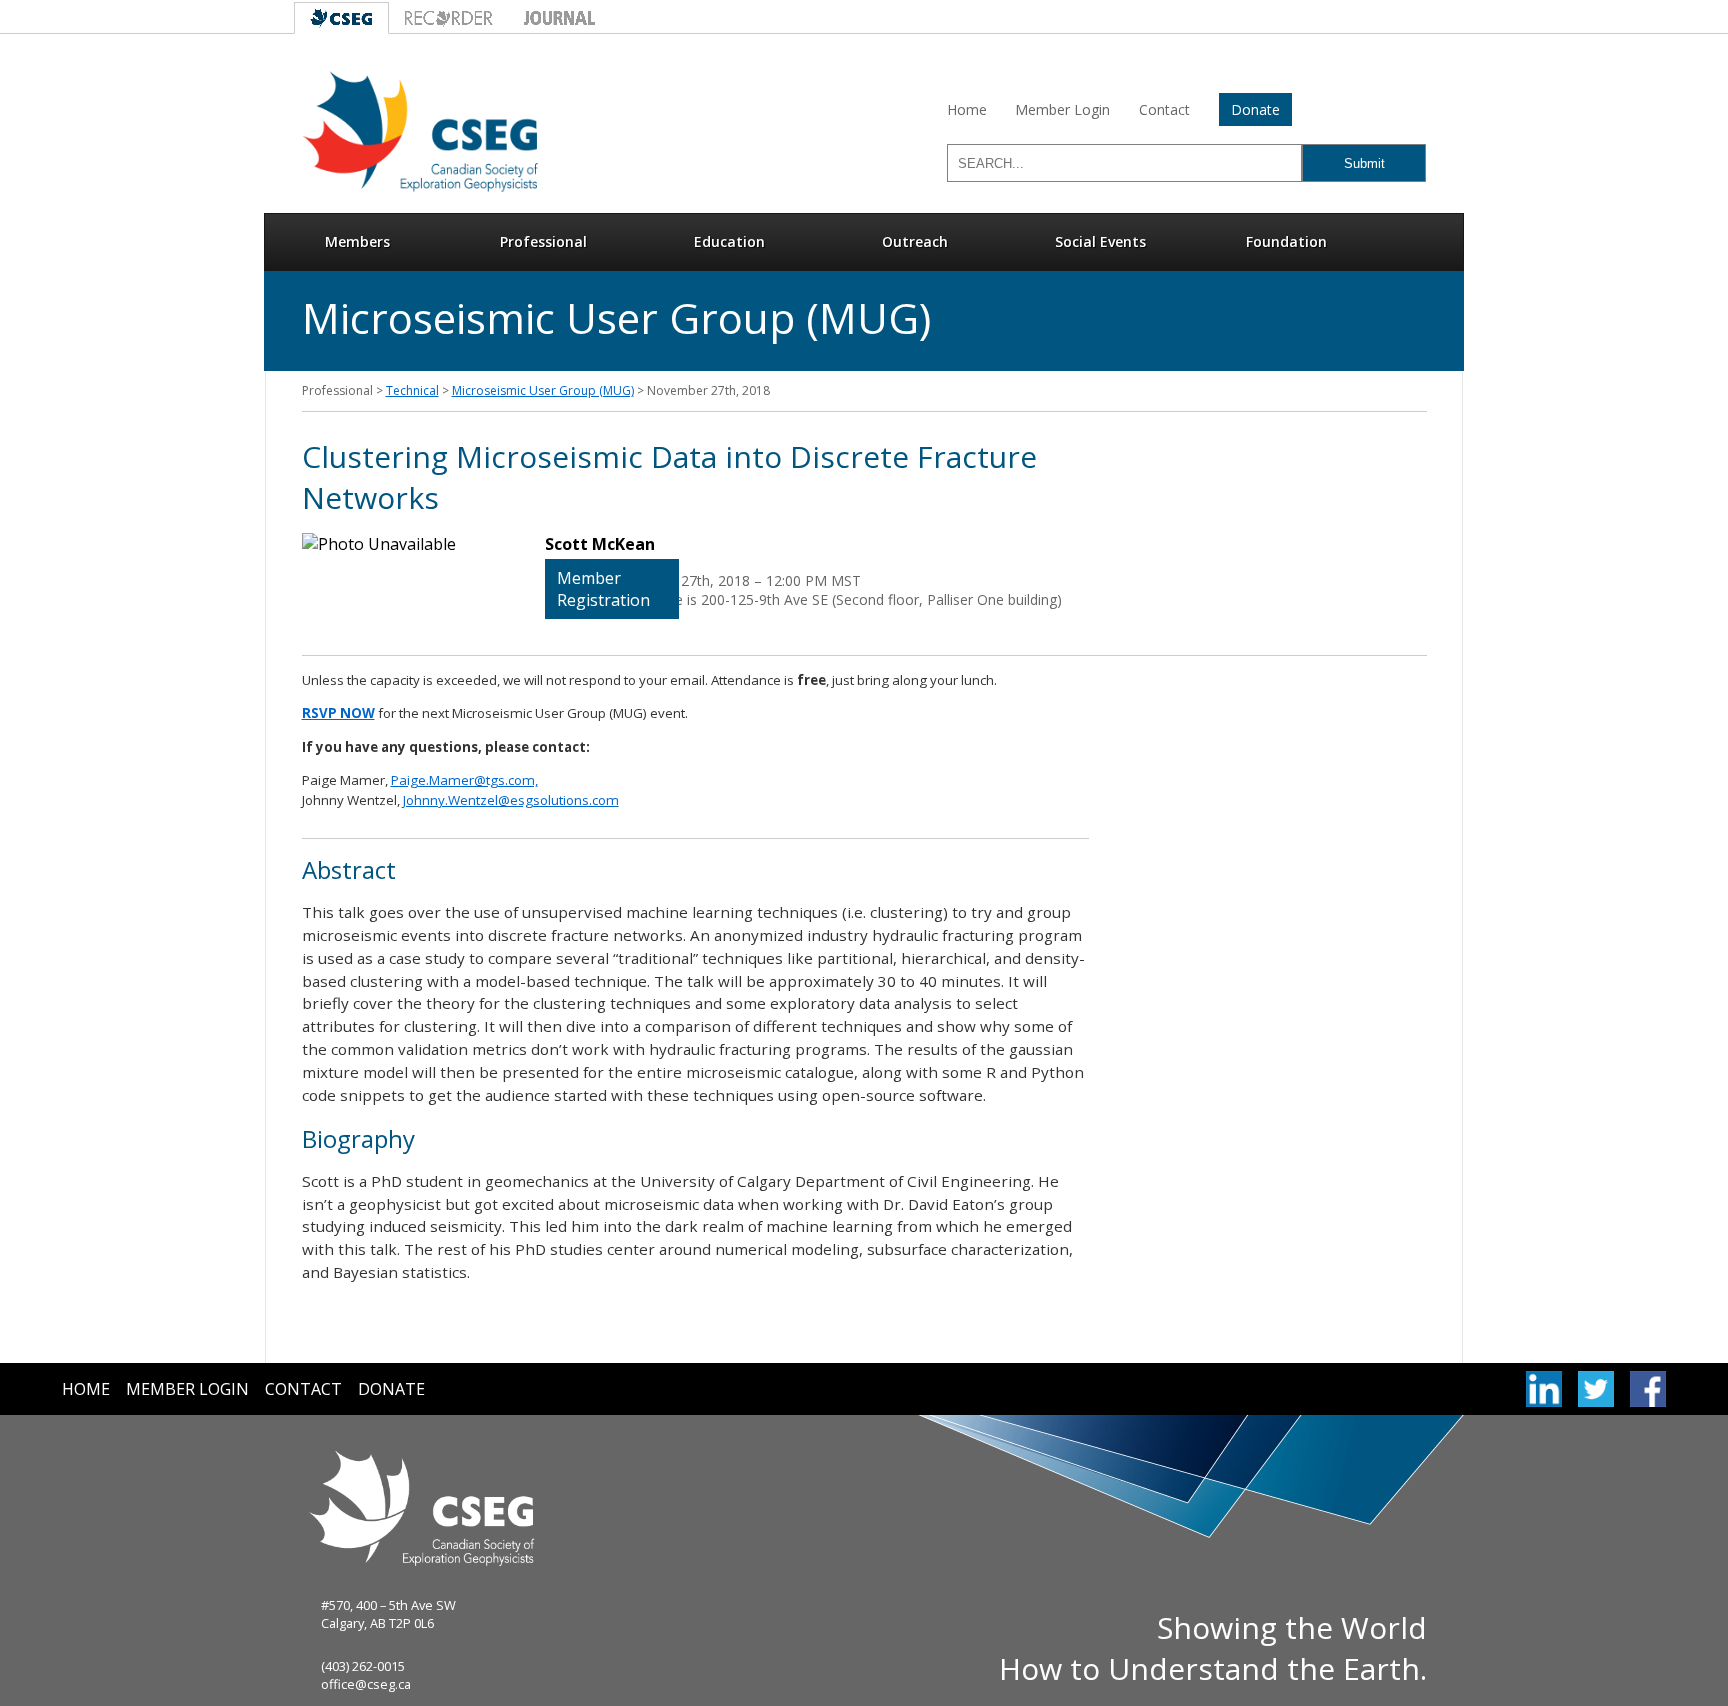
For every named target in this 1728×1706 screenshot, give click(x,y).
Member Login (1062, 109)
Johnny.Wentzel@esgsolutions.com (511, 800)
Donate (1255, 109)
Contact (1164, 109)
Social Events (1100, 241)
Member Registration (603, 589)
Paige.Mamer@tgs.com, (464, 780)
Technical (412, 390)
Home (967, 109)
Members (357, 241)
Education (729, 241)
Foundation (1286, 241)
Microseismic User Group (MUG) (543, 390)
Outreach (915, 241)
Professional (543, 241)
